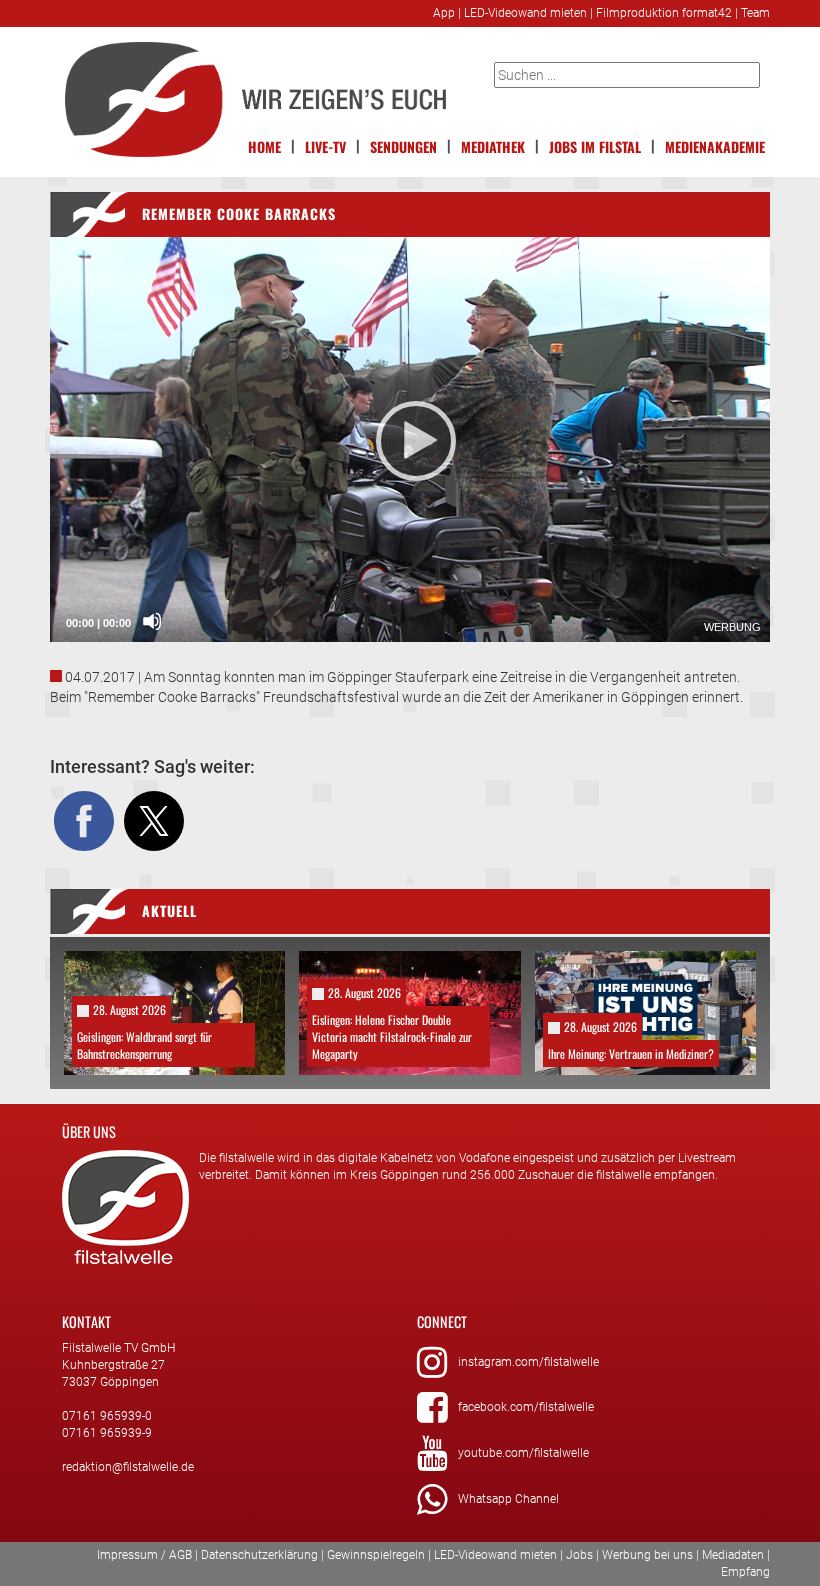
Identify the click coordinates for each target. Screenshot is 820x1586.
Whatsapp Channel (508, 1499)
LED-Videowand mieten (525, 13)
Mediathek (493, 146)
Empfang (745, 1572)
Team (755, 13)
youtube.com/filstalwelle (523, 1453)
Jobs (579, 1555)
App (444, 13)
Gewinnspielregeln (376, 1555)
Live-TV (325, 146)
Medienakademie (715, 146)
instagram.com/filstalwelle (528, 1362)
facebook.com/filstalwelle (526, 1407)
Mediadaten (733, 1555)
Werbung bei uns (647, 1555)
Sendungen (403, 146)
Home (264, 146)
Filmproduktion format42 (664, 13)
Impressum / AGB (144, 1555)
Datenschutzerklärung (259, 1555)
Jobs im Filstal (595, 146)
